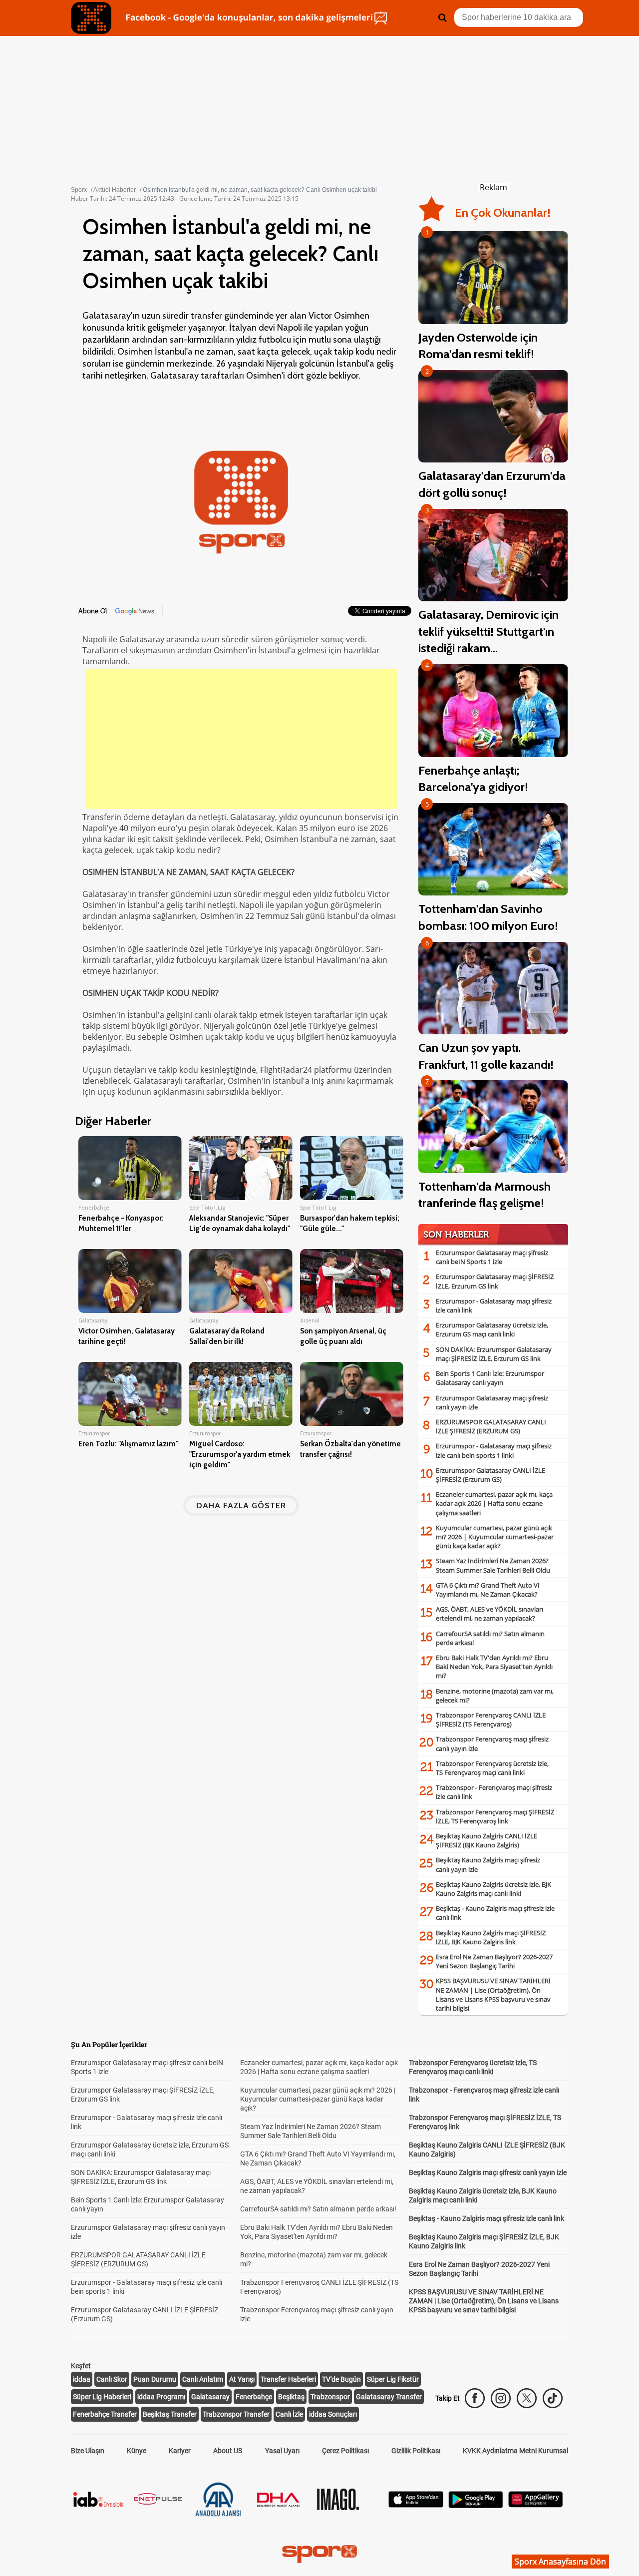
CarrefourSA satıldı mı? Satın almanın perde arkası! (318, 2209)
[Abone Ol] (135, 611)
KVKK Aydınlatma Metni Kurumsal (515, 2451)
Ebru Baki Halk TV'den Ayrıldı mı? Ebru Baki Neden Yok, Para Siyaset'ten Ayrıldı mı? (494, 1667)
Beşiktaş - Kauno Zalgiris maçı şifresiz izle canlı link (486, 2218)
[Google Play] (476, 2505)
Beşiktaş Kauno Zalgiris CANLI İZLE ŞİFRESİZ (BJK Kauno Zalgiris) (486, 1840)
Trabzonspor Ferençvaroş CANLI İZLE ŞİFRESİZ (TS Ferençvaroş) (491, 1719)
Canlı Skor (112, 2379)
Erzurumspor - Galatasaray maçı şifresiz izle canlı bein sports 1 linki (494, 1450)
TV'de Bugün (341, 2379)
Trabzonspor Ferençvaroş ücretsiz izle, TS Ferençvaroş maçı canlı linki (492, 1768)
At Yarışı (242, 2379)
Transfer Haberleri (288, 2379)
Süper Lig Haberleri (102, 2397)
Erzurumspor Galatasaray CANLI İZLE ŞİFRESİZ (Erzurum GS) (490, 1475)
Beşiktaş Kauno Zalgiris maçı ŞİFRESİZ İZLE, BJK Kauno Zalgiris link (491, 1937)
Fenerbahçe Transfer (105, 2414)
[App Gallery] (536, 2505)
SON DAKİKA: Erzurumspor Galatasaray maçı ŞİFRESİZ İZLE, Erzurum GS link (494, 1354)
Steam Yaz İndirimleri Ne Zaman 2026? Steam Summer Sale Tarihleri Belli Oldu (493, 1565)
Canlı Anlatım (203, 2379)
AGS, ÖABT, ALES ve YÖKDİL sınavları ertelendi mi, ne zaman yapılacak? (489, 1614)
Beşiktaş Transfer (170, 2414)
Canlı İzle (289, 2414)
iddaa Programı (161, 2397)
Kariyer (180, 2451)
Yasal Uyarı (282, 2451)
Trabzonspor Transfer (236, 2414)
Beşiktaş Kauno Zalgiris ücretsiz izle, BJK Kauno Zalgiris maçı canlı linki (493, 1889)
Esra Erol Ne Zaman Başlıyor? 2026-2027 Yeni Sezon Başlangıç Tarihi (494, 1961)
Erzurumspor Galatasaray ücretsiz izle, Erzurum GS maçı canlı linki (492, 1329)
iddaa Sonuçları (333, 2414)
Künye (137, 2451)
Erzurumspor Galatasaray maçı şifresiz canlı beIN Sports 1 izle (492, 1257)
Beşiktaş (291, 2397)
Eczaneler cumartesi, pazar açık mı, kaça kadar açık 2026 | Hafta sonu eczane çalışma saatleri (494, 1503)
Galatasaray (210, 2397)
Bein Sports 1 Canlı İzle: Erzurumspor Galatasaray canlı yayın (490, 1378)
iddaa (82, 2379)
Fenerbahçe (254, 2397)
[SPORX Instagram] (501, 2398)
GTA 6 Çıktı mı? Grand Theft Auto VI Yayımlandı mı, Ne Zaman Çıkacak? (488, 1590)
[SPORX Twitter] (527, 2398)
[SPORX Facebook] (475, 2398)
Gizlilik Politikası (416, 2451)
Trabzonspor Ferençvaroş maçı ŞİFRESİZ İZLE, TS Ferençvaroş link (495, 1816)
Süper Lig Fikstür (393, 2379)
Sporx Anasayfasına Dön (560, 2562)
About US (228, 2451)
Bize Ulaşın (88, 2451)
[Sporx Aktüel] (91, 18)
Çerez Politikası (345, 2451)
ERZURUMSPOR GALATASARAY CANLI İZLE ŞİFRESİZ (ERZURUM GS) (491, 1426)
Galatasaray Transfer (389, 2397)
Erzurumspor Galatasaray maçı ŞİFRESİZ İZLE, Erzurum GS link (495, 1281)
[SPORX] (319, 2554)
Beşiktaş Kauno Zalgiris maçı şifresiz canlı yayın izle (488, 2172)
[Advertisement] (241, 739)
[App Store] (416, 2505)
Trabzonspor (330, 2397)
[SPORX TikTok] (553, 2398)
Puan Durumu (155, 2379)
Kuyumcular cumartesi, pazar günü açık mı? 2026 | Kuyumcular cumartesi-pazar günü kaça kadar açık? (495, 1537)
